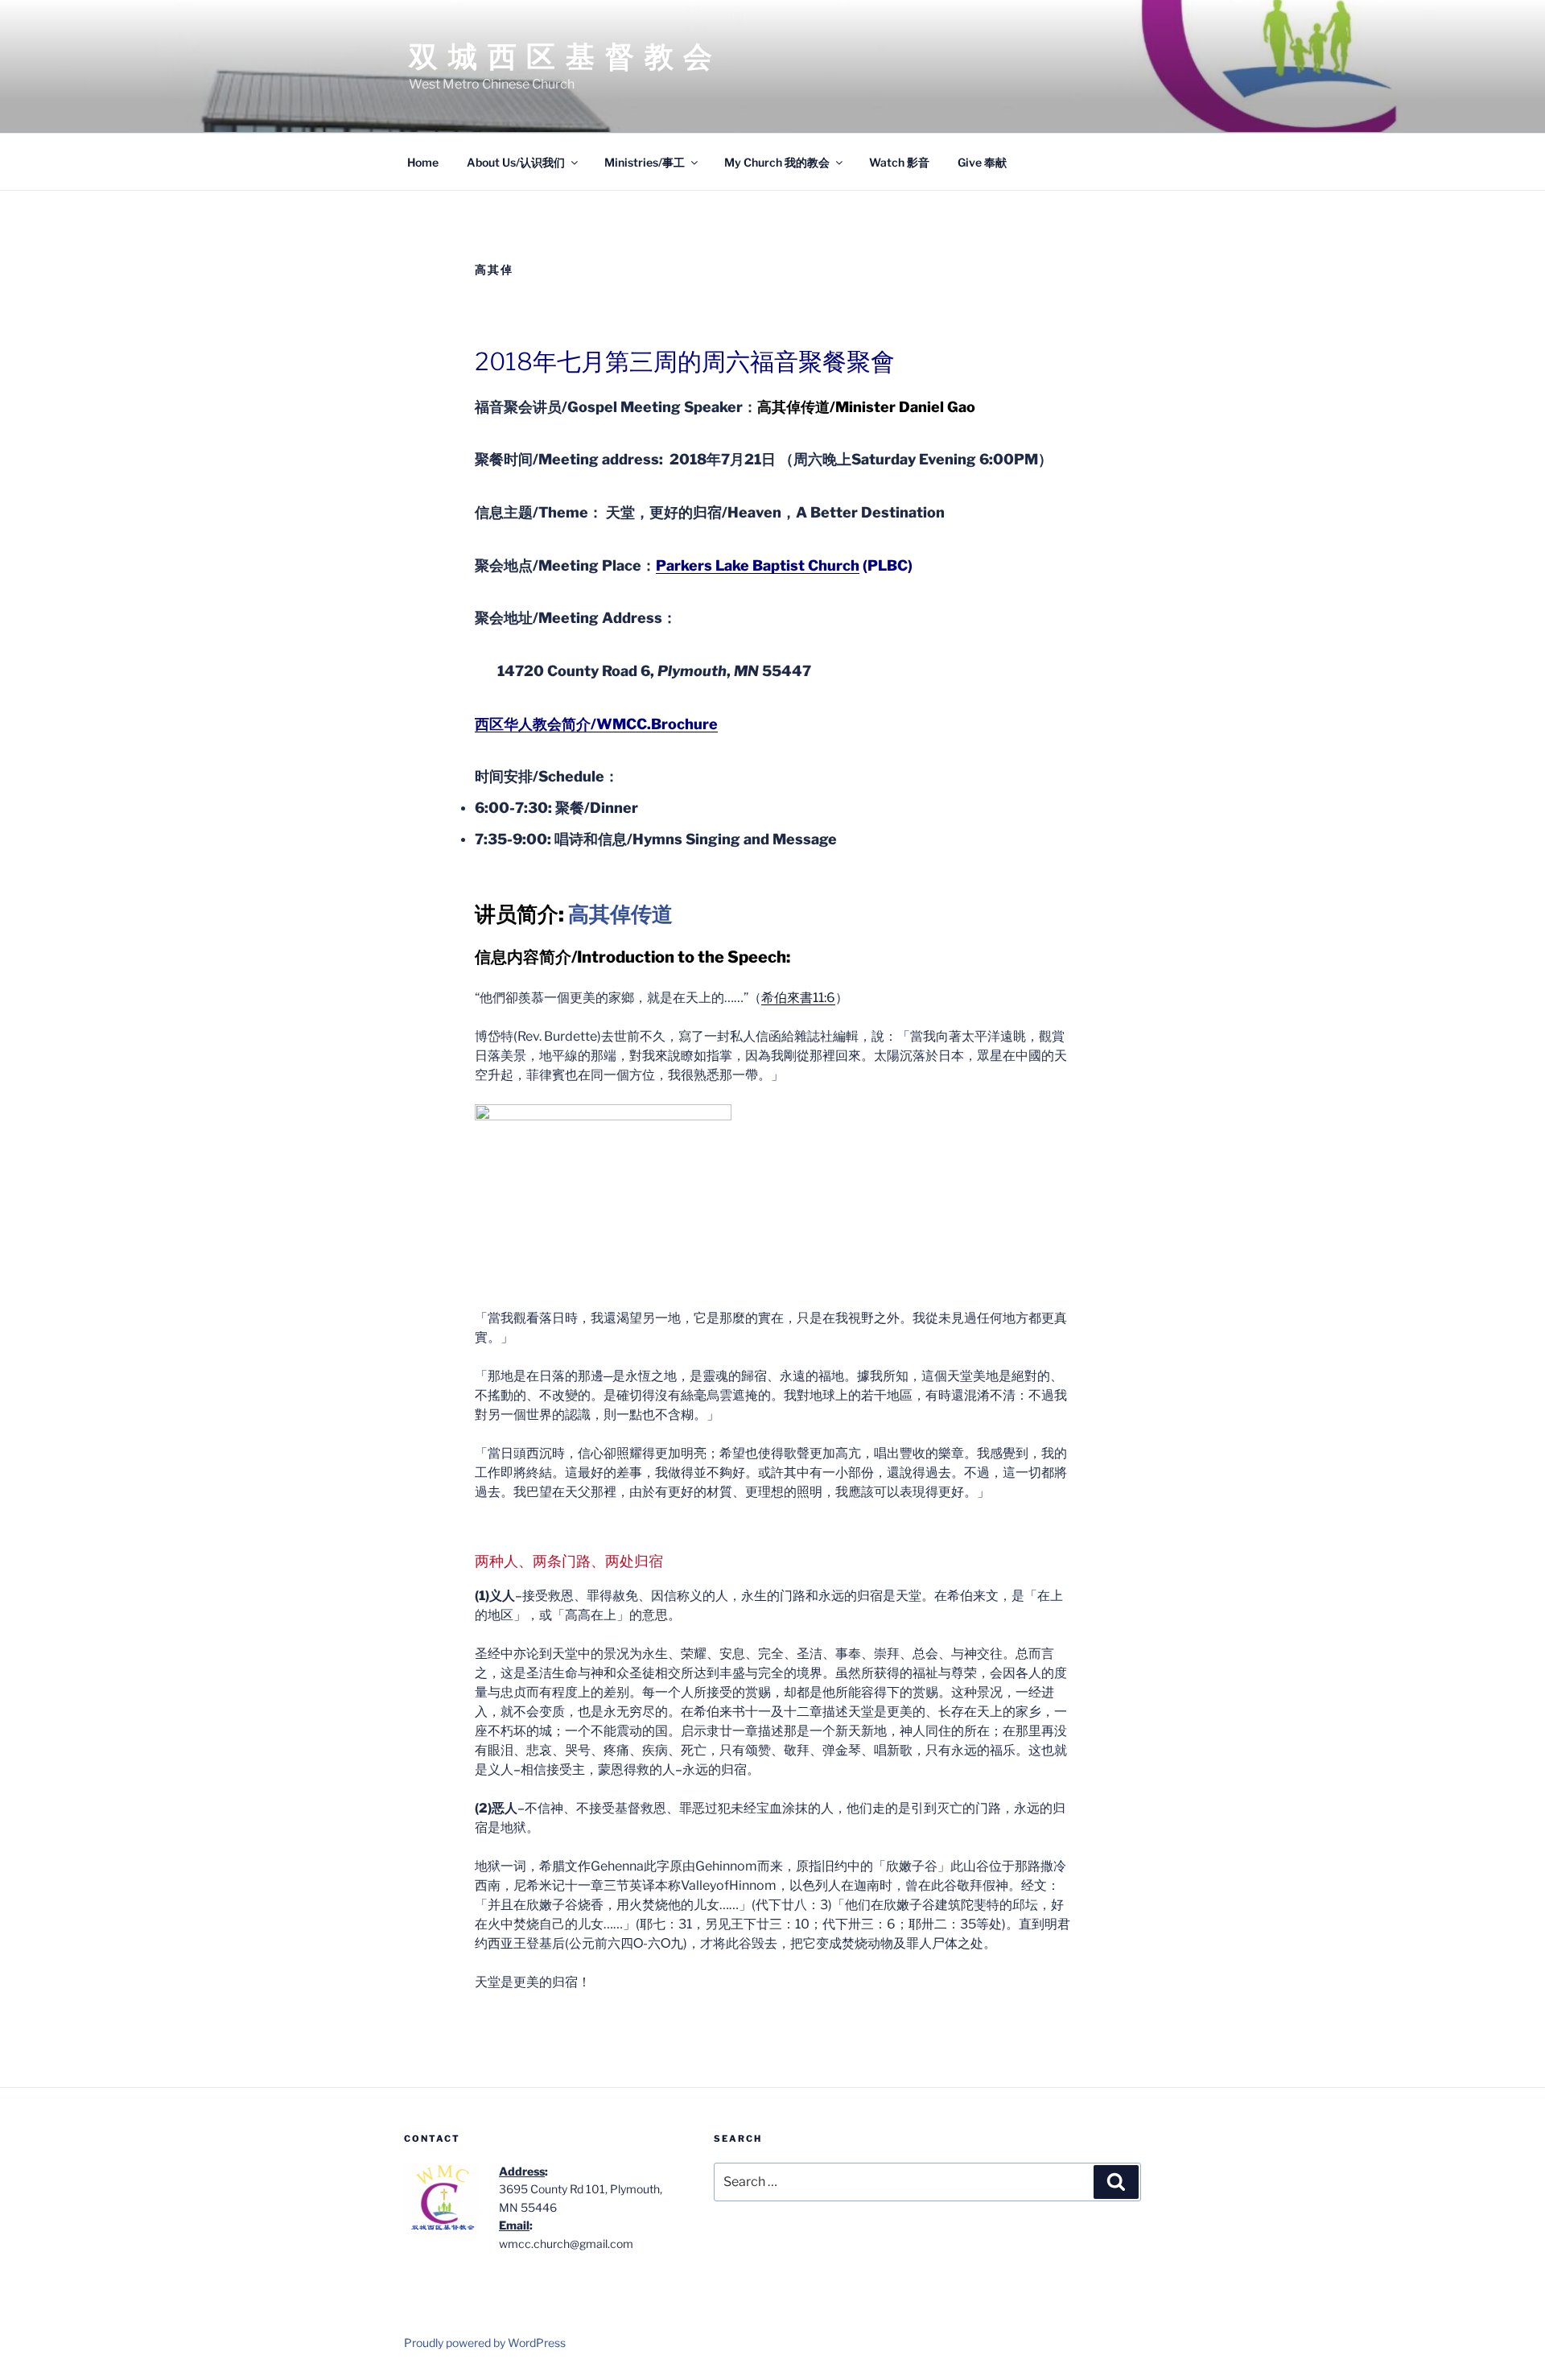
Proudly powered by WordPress (485, 2343)
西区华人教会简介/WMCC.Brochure (596, 724)
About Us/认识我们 (516, 162)
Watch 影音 (899, 162)
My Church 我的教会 (777, 162)
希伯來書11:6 (798, 998)
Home (423, 162)
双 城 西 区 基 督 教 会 (562, 56)
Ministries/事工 (645, 162)
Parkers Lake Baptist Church (758, 565)
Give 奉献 (982, 162)
